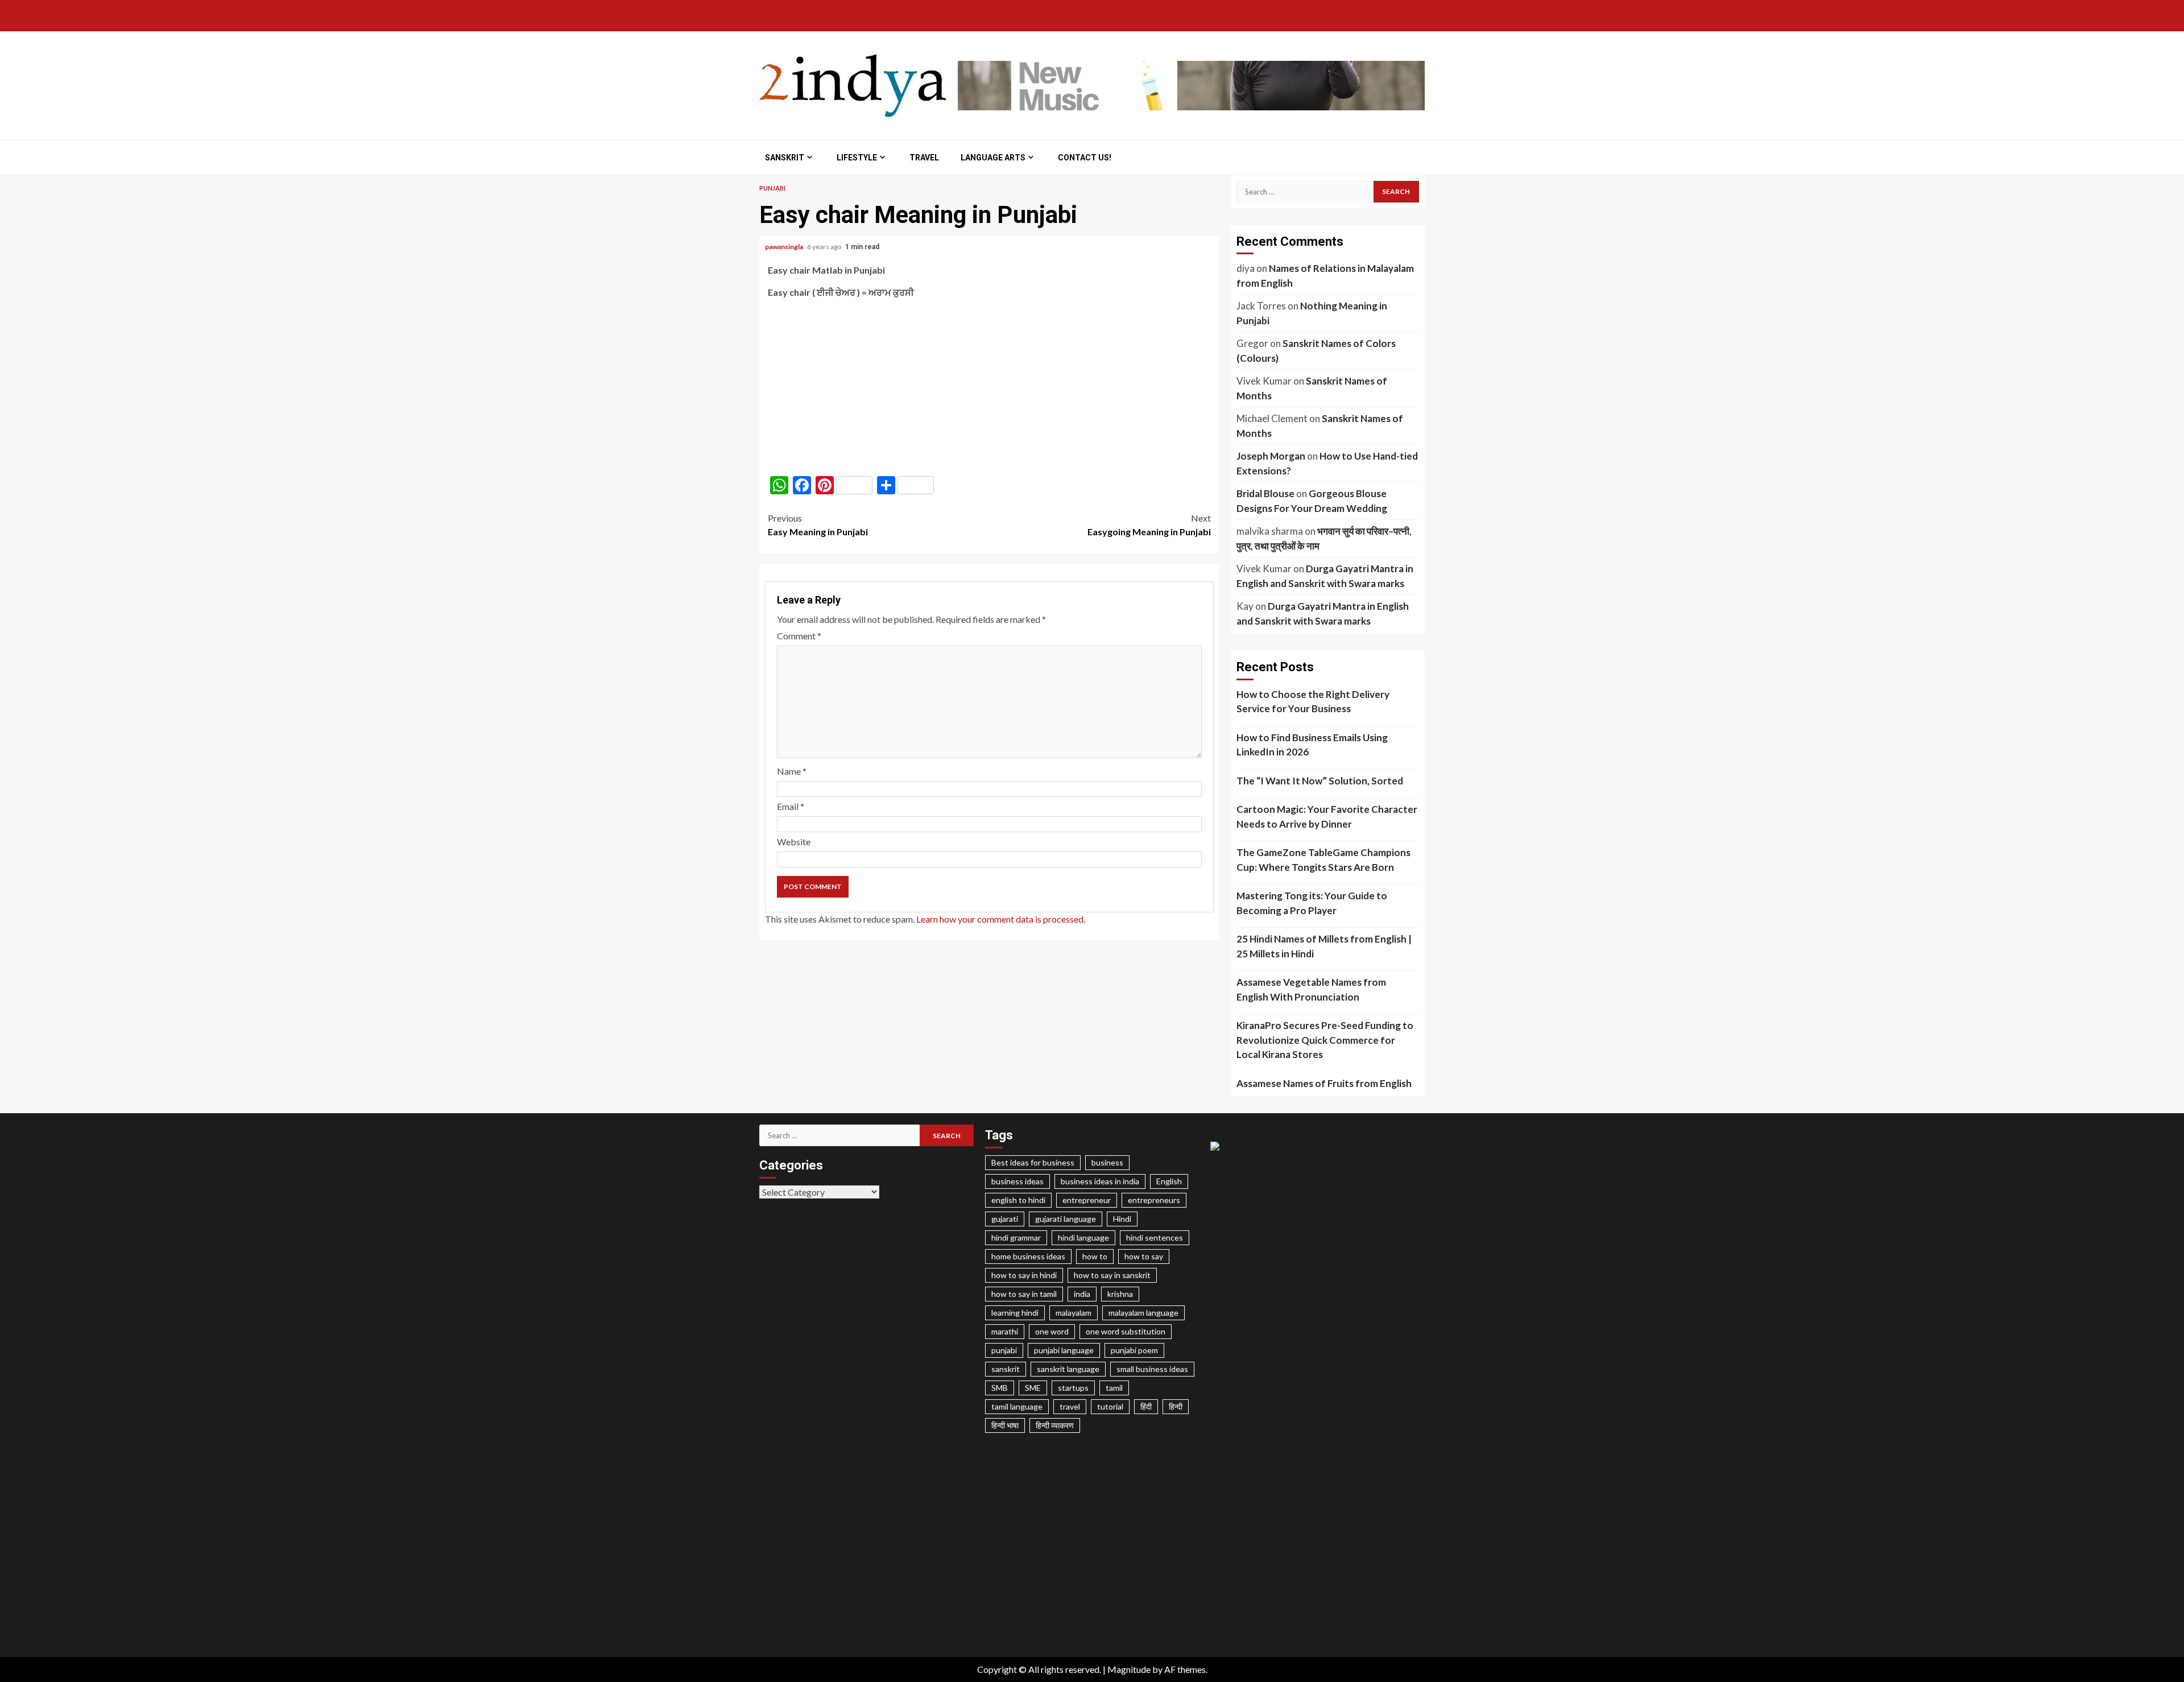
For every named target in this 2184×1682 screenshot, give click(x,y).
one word (1052, 1331)
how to (1095, 1256)
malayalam (1074, 1313)
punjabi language (1064, 1350)
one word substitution (1126, 1331)
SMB (1000, 1388)
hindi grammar (1016, 1237)
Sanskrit (785, 158)
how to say (1144, 1256)
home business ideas (1028, 1256)
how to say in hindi (1024, 1275)
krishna (1120, 1294)
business (1107, 1162)
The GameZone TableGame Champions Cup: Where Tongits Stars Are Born (1323, 860)
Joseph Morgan (1271, 456)
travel (1070, 1406)
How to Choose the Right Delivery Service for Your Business (1313, 702)
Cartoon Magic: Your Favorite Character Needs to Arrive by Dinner (1327, 817)
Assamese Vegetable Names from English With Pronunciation (1311, 989)
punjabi (1004, 1350)
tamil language (1017, 1406)
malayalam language (1143, 1313)
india (1082, 1294)
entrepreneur (1087, 1200)
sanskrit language (1068, 1369)
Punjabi (772, 188)
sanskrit (1006, 1369)
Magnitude (1129, 1669)
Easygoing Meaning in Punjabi (1149, 525)
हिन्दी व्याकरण (1055, 1425)
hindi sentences (1155, 1237)
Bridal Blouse (1265, 493)
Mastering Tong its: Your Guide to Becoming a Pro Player (1312, 903)
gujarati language (1066, 1219)
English (1169, 1181)
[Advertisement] (989, 387)
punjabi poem (1134, 1350)
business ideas (1017, 1181)
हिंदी (1146, 1406)
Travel (924, 158)
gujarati (1005, 1219)
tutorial (1110, 1406)
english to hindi (1018, 1200)
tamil (1114, 1388)
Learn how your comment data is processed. (1001, 919)
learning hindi (1015, 1313)
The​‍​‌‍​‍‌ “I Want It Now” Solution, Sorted (1320, 781)
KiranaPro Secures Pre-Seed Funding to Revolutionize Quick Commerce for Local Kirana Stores (1325, 1040)
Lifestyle (857, 158)
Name (792, 771)
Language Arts (993, 158)
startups (1073, 1388)
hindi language (1083, 1237)
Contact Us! (1085, 158)
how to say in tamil (1024, 1294)
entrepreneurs (1154, 1200)
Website (794, 842)
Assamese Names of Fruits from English (1324, 1083)
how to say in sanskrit (1112, 1275)
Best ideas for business (1033, 1162)
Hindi (1122, 1219)
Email (791, 806)
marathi (1005, 1331)
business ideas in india (1100, 1181)
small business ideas (1152, 1369)
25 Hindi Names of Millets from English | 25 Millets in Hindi (1324, 946)
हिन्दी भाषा (1005, 1425)
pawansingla (785, 247)
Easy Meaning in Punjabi (818, 525)
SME (1033, 1388)
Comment (799, 636)
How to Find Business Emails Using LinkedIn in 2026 (1312, 745)
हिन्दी (1176, 1406)
